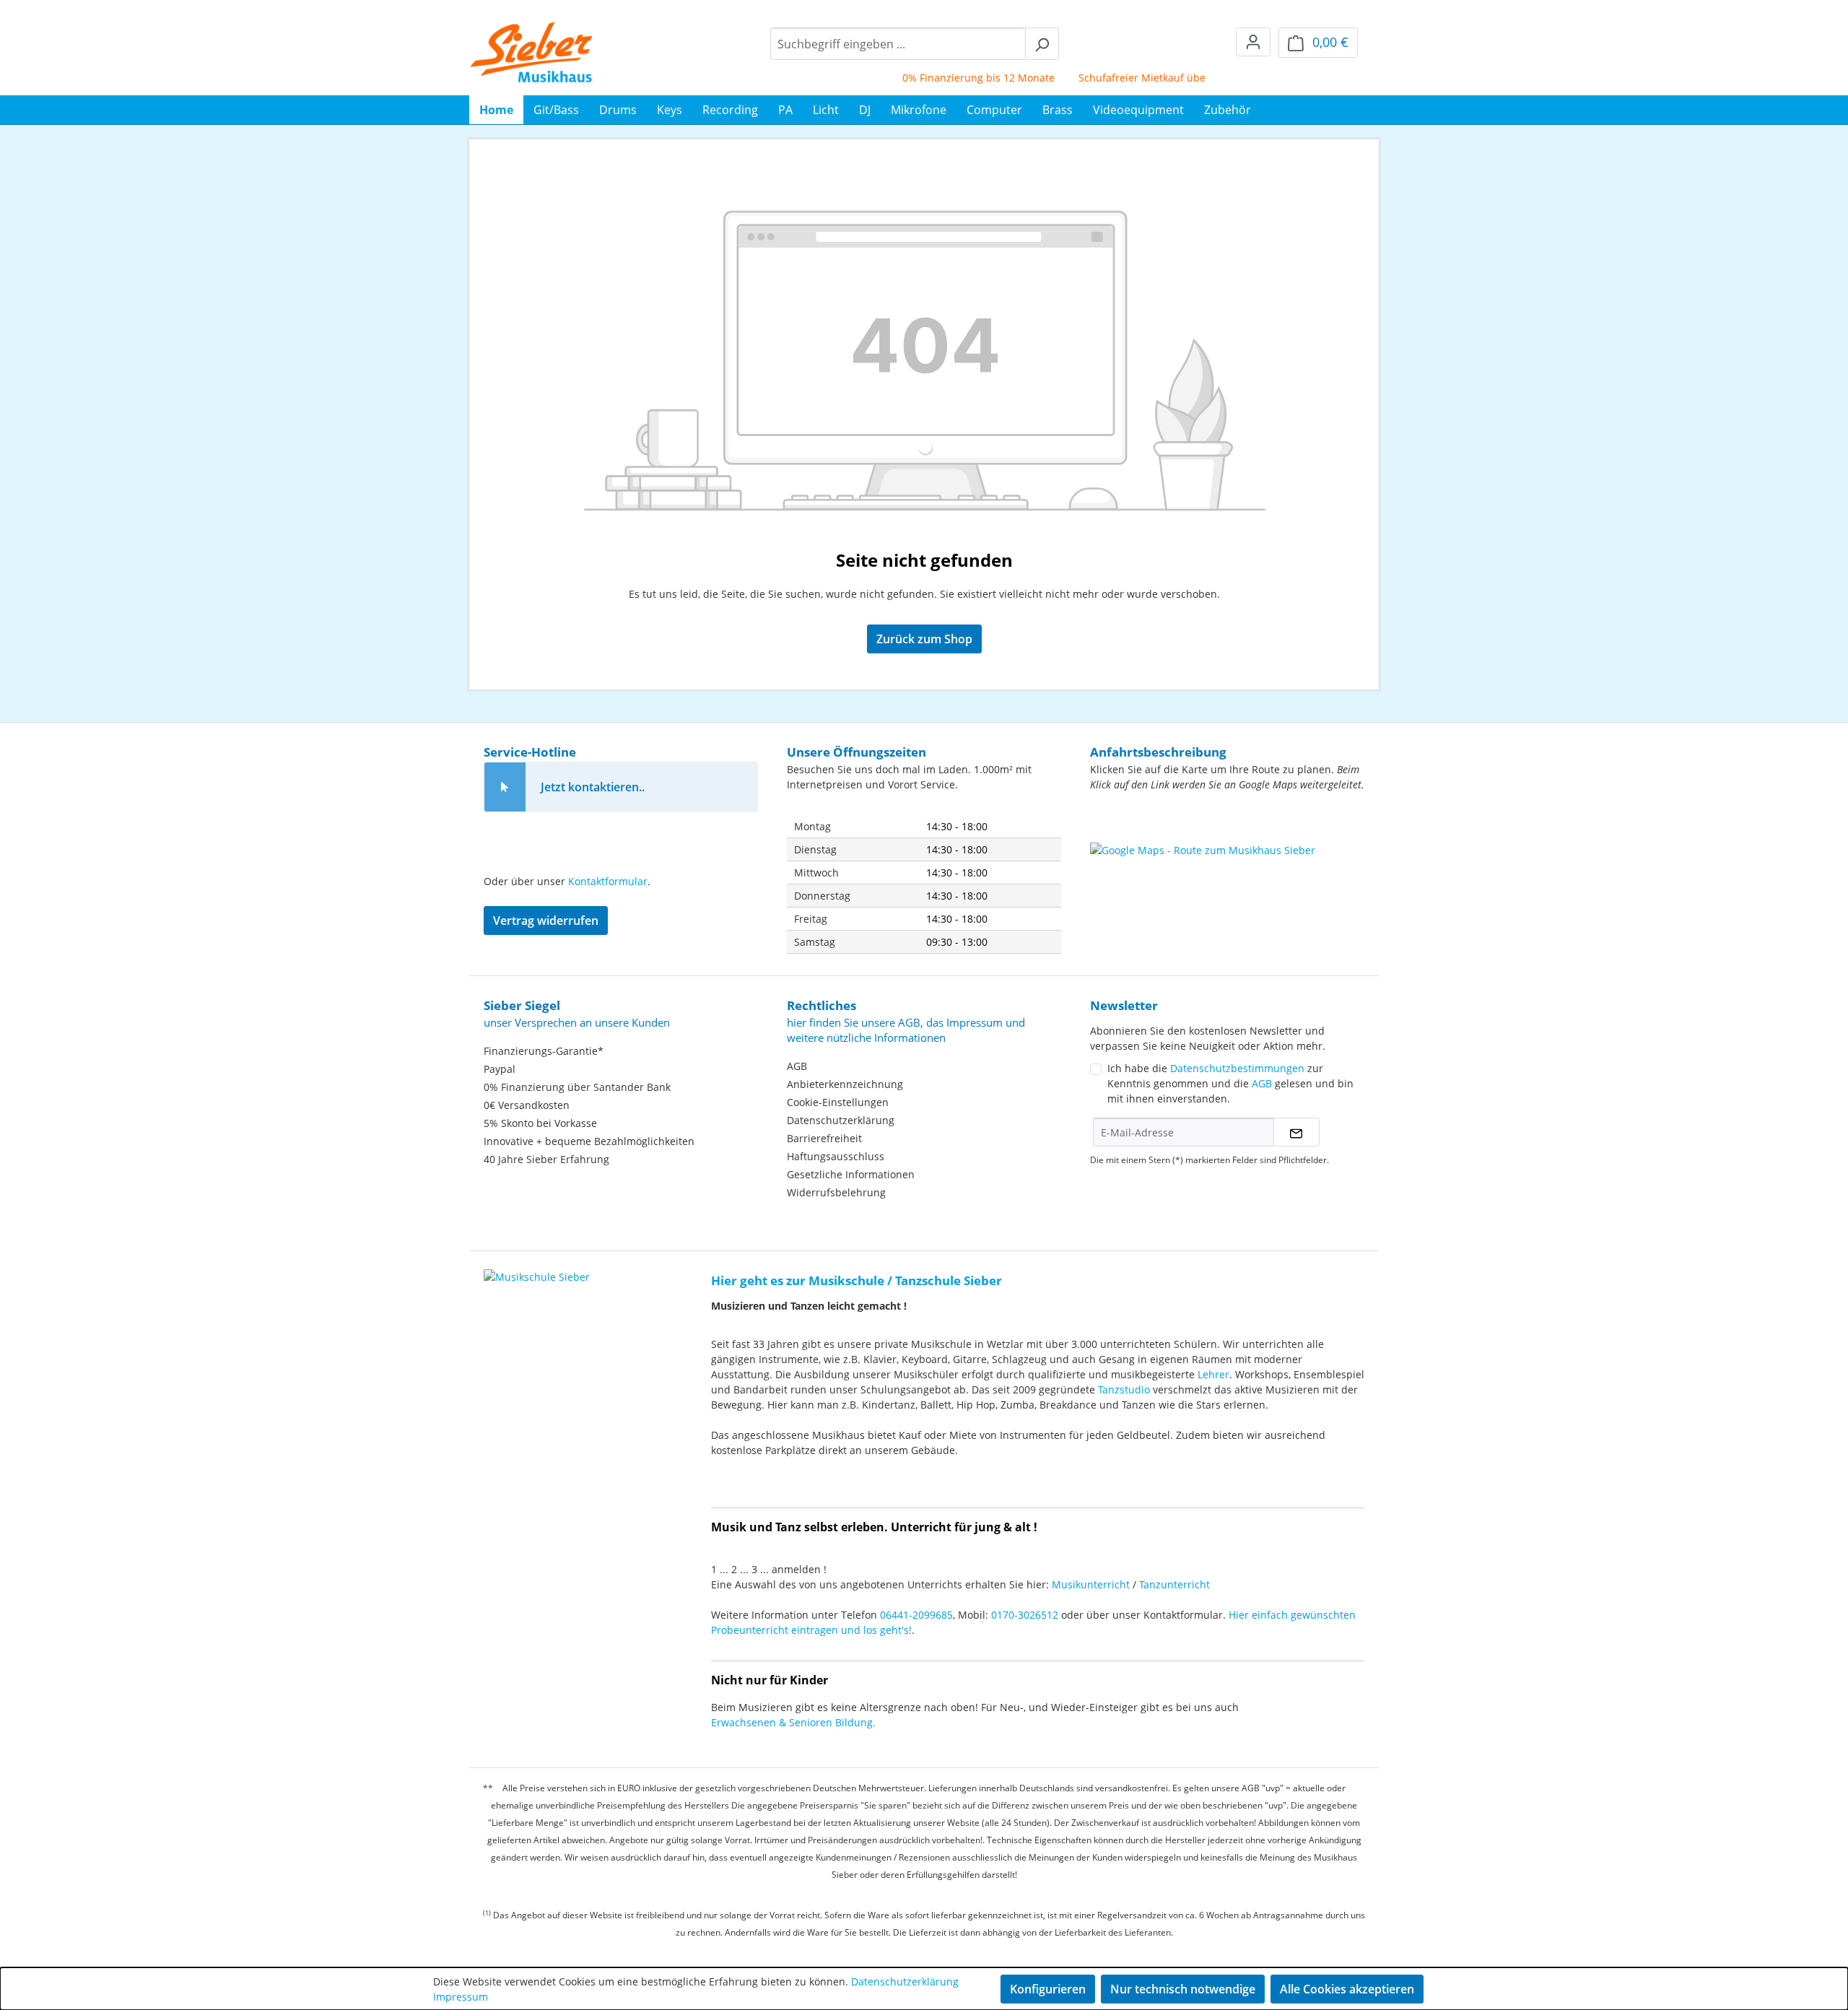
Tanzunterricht (1174, 1584)
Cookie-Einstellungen (838, 1102)
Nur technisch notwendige (1183, 1989)
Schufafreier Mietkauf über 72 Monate (1141, 78)
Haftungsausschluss (836, 1156)
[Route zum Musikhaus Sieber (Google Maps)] (1227, 879)
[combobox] (898, 44)
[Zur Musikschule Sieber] (537, 1267)
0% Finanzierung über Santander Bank (577, 1087)
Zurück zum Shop (924, 639)
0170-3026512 (1025, 1615)
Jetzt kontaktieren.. (593, 787)
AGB (797, 1066)
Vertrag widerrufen (546, 921)
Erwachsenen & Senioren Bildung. (793, 1722)
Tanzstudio (1124, 1389)
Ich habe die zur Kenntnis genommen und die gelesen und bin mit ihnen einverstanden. (1230, 1083)
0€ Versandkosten (527, 1105)
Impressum (461, 1997)
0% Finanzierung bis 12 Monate (948, 78)
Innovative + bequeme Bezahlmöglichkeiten (589, 1141)
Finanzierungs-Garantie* (544, 1051)
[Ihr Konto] (1253, 42)
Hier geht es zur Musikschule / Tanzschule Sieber (857, 1280)
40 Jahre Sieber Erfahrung (546, 1159)
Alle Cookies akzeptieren (1347, 1989)
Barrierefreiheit (824, 1138)
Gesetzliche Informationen (851, 1174)
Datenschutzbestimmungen (1237, 1068)
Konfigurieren (1048, 1989)
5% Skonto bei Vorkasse (540, 1123)
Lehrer (1213, 1374)
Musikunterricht (1091, 1584)
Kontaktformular (608, 881)
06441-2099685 (916, 1615)
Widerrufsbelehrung (836, 1192)
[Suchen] (1042, 44)
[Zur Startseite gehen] (532, 52)
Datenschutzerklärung (841, 1120)
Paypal (500, 1069)
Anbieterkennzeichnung (845, 1084)
